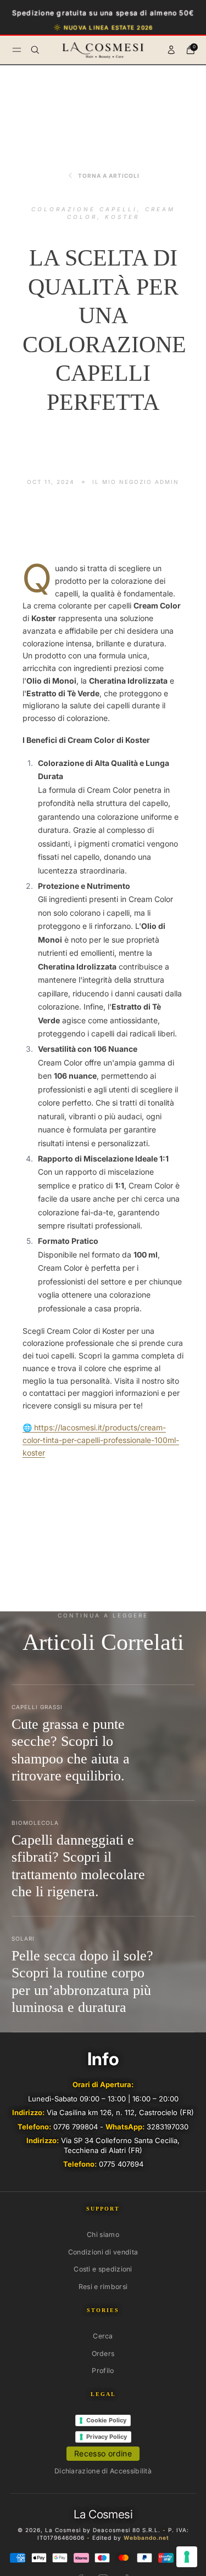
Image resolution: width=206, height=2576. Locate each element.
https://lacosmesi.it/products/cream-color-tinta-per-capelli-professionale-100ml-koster (101, 1440)
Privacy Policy (107, 2437)
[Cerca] (35, 50)
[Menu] (17, 50)
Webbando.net (146, 2538)
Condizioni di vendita (103, 2252)
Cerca (103, 2336)
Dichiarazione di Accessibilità (103, 2471)
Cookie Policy (106, 2420)
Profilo (103, 2371)
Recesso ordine (103, 2453)
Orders (103, 2354)
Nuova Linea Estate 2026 (108, 27)
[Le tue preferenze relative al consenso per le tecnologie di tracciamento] (187, 2557)
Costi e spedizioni (103, 2269)
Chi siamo (103, 2234)
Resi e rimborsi (103, 2287)
